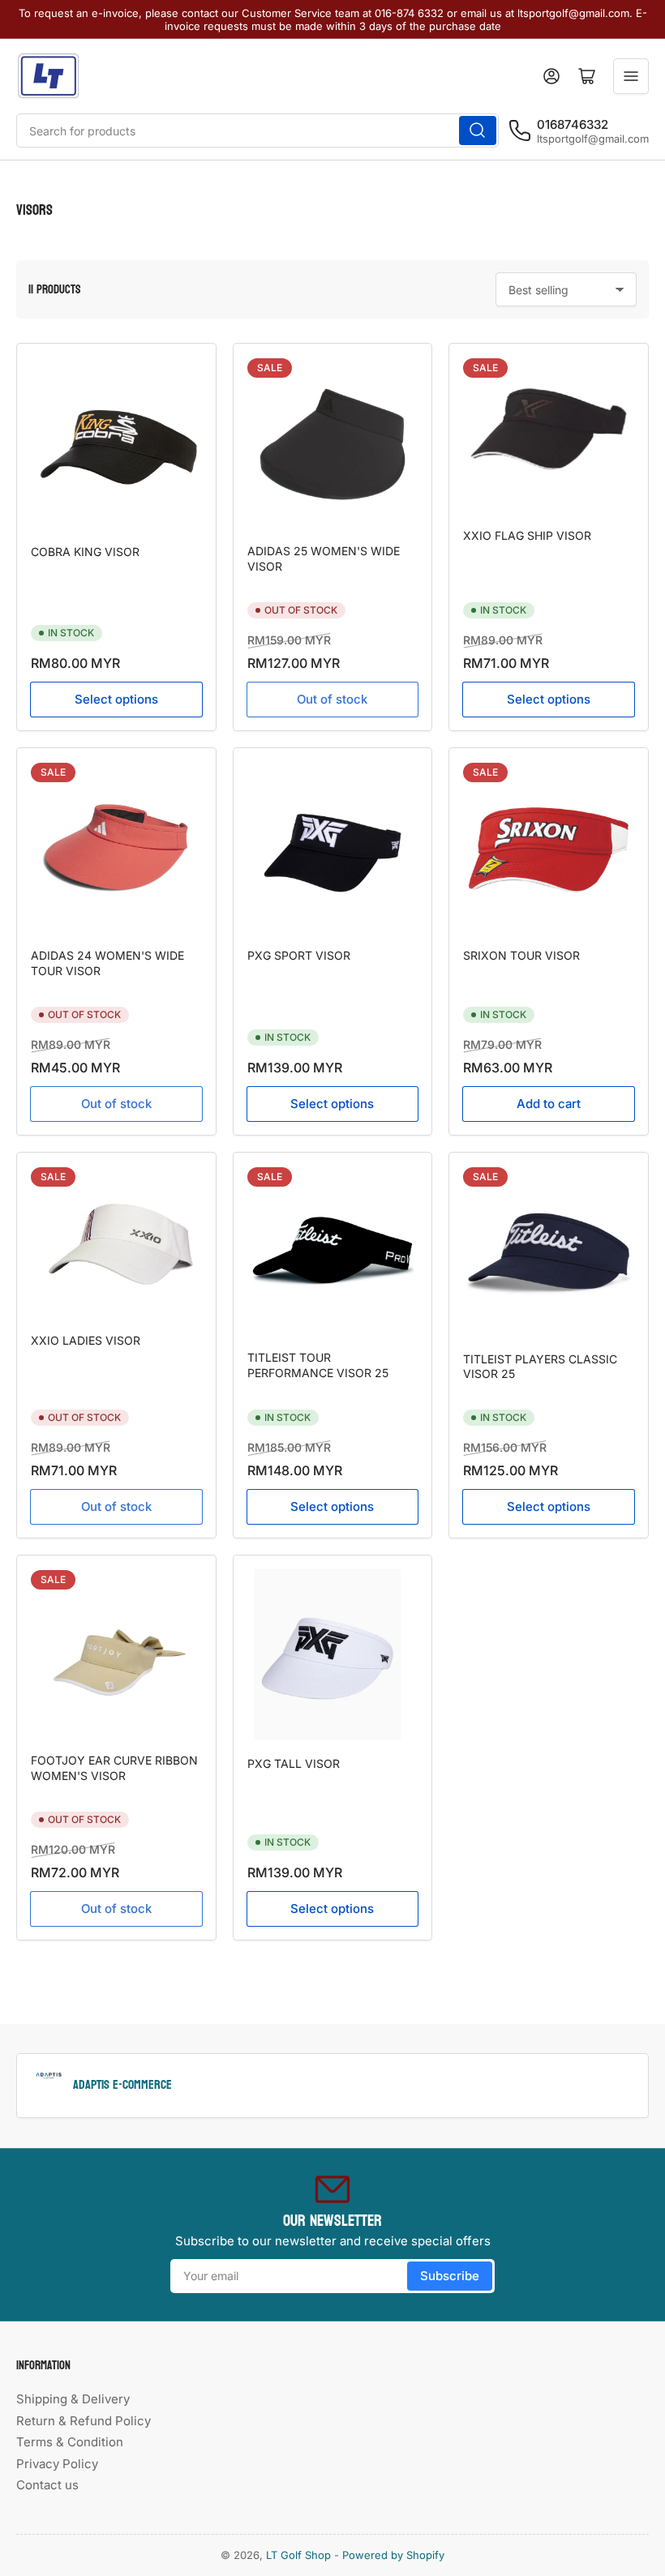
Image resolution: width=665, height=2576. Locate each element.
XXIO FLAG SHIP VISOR (527, 535)
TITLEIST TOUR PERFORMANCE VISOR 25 (318, 1365)
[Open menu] (631, 76)
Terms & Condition (70, 2442)
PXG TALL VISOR (294, 1763)
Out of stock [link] (116, 1104)
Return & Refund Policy (84, 2421)
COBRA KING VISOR (85, 552)
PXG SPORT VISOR (299, 955)
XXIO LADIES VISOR (86, 1340)
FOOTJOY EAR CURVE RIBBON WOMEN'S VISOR (114, 1767)
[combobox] (257, 131)
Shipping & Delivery (73, 2399)
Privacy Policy (57, 2464)
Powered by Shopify (393, 2555)
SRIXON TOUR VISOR (521, 955)
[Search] (478, 131)
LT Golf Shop (298, 2555)
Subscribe (450, 2276)
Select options (116, 699)
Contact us (47, 2485)
